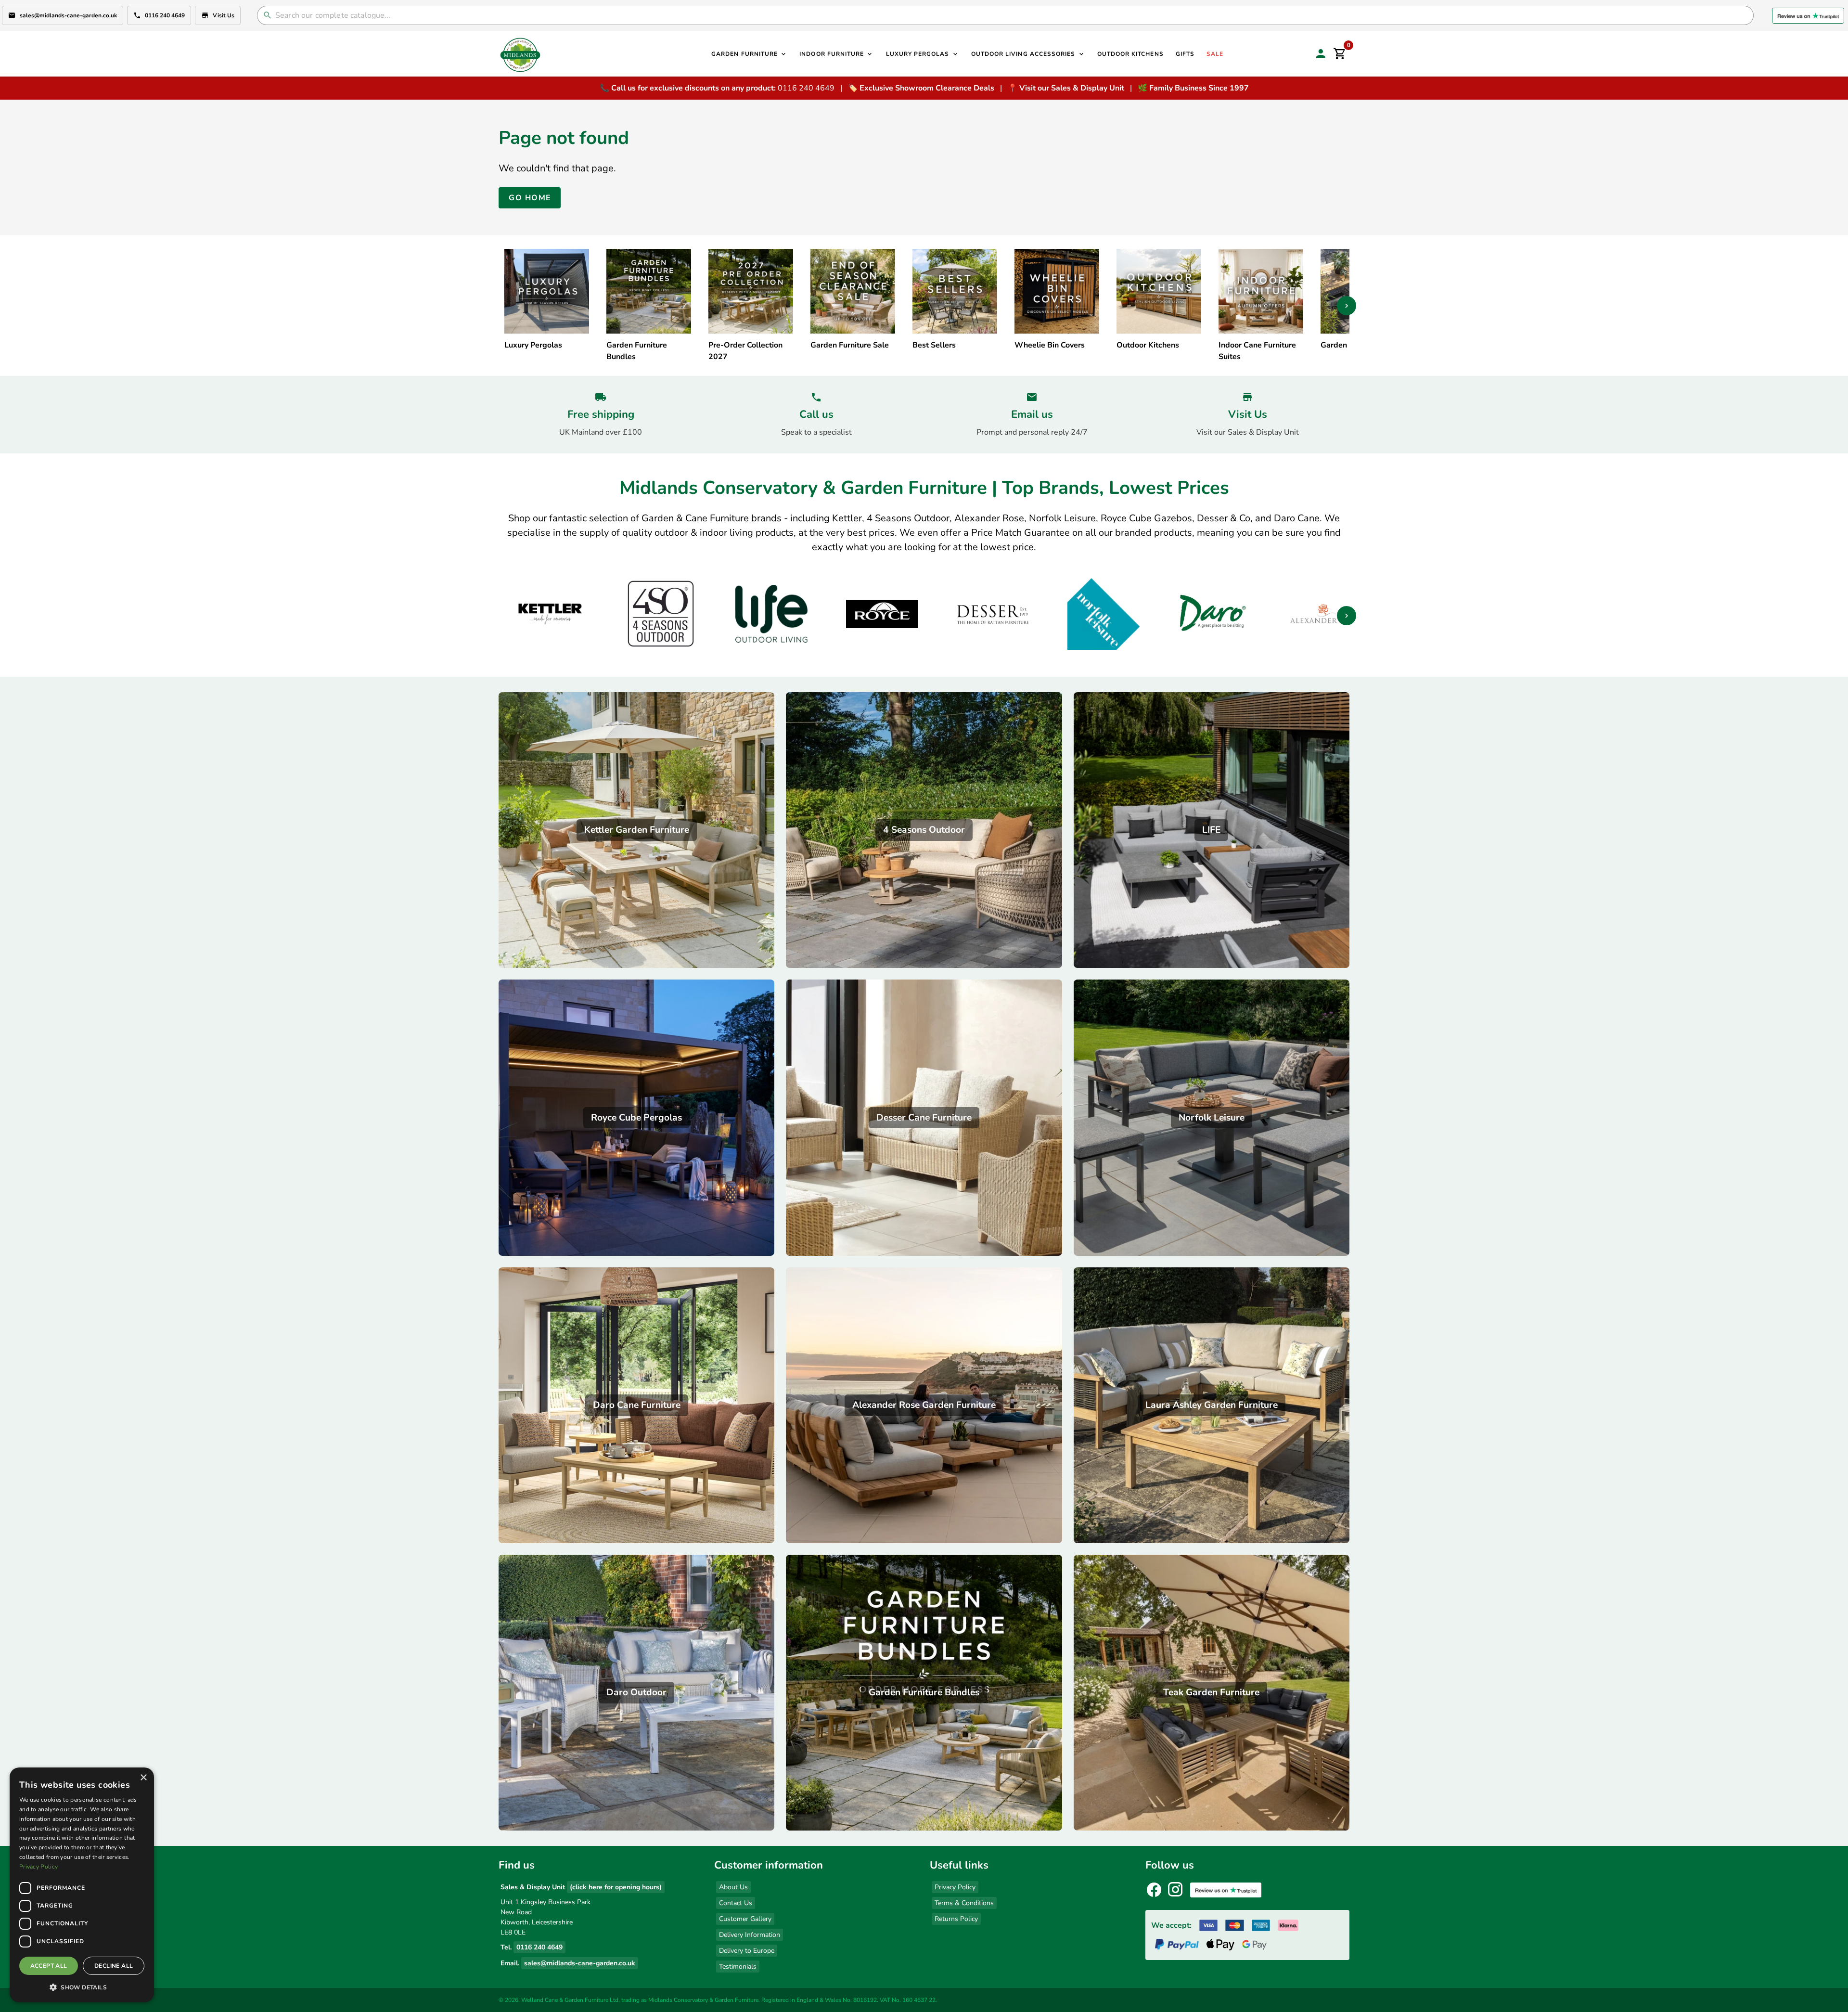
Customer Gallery (745, 1919)
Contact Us (736, 1903)
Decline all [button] (114, 1966)
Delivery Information (750, 1935)
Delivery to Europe (747, 1951)
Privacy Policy (955, 1887)
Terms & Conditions (964, 1903)
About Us (733, 1887)
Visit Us (224, 15)
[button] (82, 1987)
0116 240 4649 (165, 15)
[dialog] (82, 1885)
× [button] (143, 1778)
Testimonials (738, 1967)
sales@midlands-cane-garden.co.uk (68, 15)
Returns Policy (956, 1919)
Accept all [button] (49, 1966)
